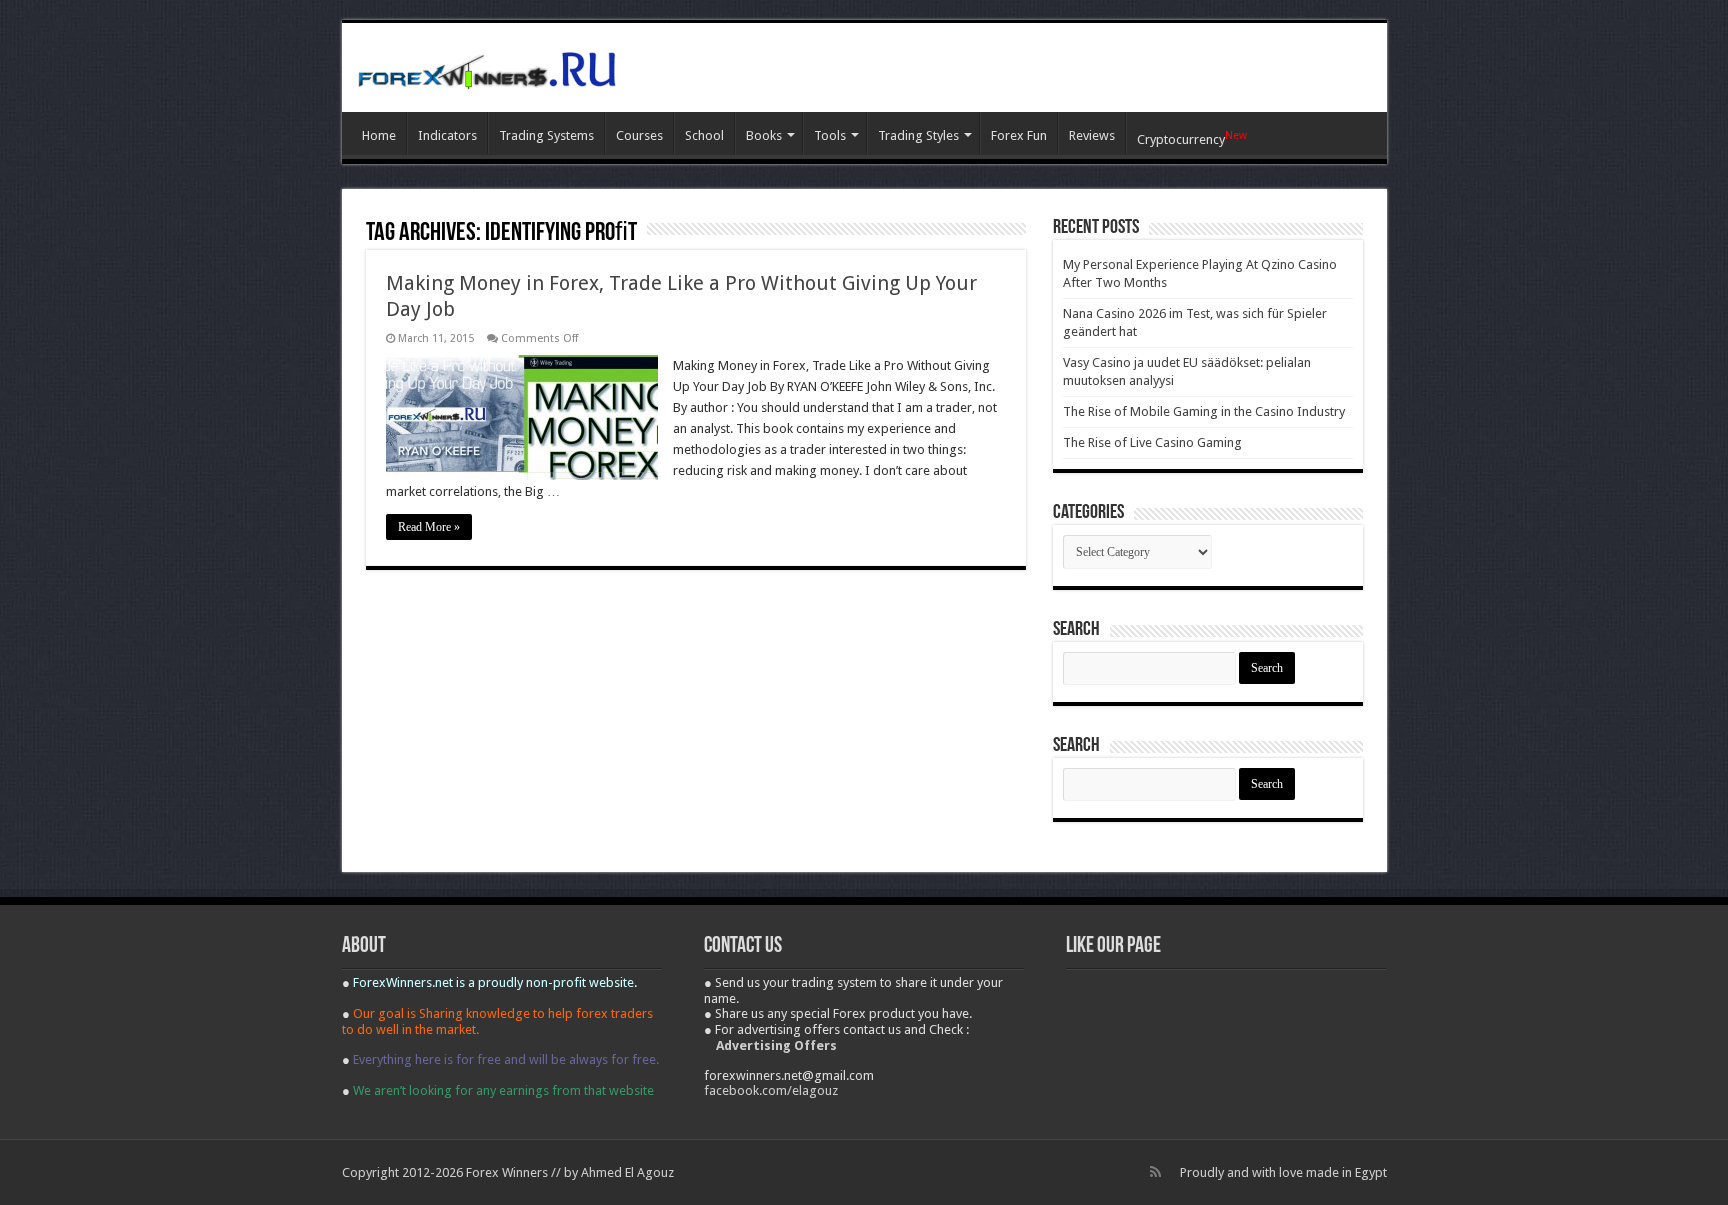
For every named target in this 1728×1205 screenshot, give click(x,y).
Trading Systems (546, 135)
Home (379, 135)
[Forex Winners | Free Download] (487, 67)
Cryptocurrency (1192, 138)
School (704, 135)
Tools (830, 135)
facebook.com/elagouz (771, 1090)
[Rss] (1155, 1172)
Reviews (1092, 135)
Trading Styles (918, 135)
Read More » (429, 527)
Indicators (447, 135)
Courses (639, 135)
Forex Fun (1019, 135)
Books (764, 135)
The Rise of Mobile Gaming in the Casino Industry (1204, 411)
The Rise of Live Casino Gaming (1152, 442)
